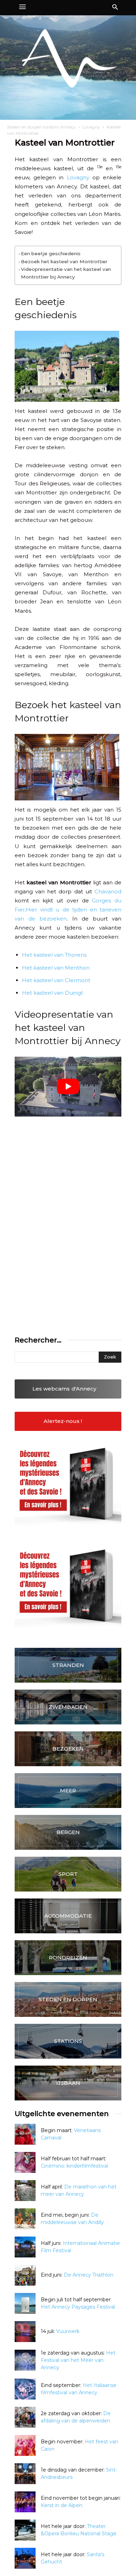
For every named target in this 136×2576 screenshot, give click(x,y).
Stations (68, 2041)
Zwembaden (68, 1707)
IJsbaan (68, 2083)
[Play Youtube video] (68, 1087)
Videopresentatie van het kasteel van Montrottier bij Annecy (66, 273)
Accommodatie (68, 1916)
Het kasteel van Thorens (54, 955)
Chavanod (108, 891)
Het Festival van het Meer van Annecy (78, 2360)
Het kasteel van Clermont (56, 980)
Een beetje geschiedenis (51, 253)
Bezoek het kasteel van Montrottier (64, 261)
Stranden (68, 1665)
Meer (68, 1790)
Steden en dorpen (68, 1999)
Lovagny (91, 127)
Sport (68, 1874)
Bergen (68, 1832)
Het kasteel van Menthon (56, 968)
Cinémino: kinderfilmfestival (74, 2166)
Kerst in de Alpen (62, 2505)
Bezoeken (68, 1749)
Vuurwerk (68, 2331)
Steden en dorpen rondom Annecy (41, 127)
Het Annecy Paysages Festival (78, 2307)
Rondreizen (68, 1958)
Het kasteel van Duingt (52, 993)
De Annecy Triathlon (89, 2275)
